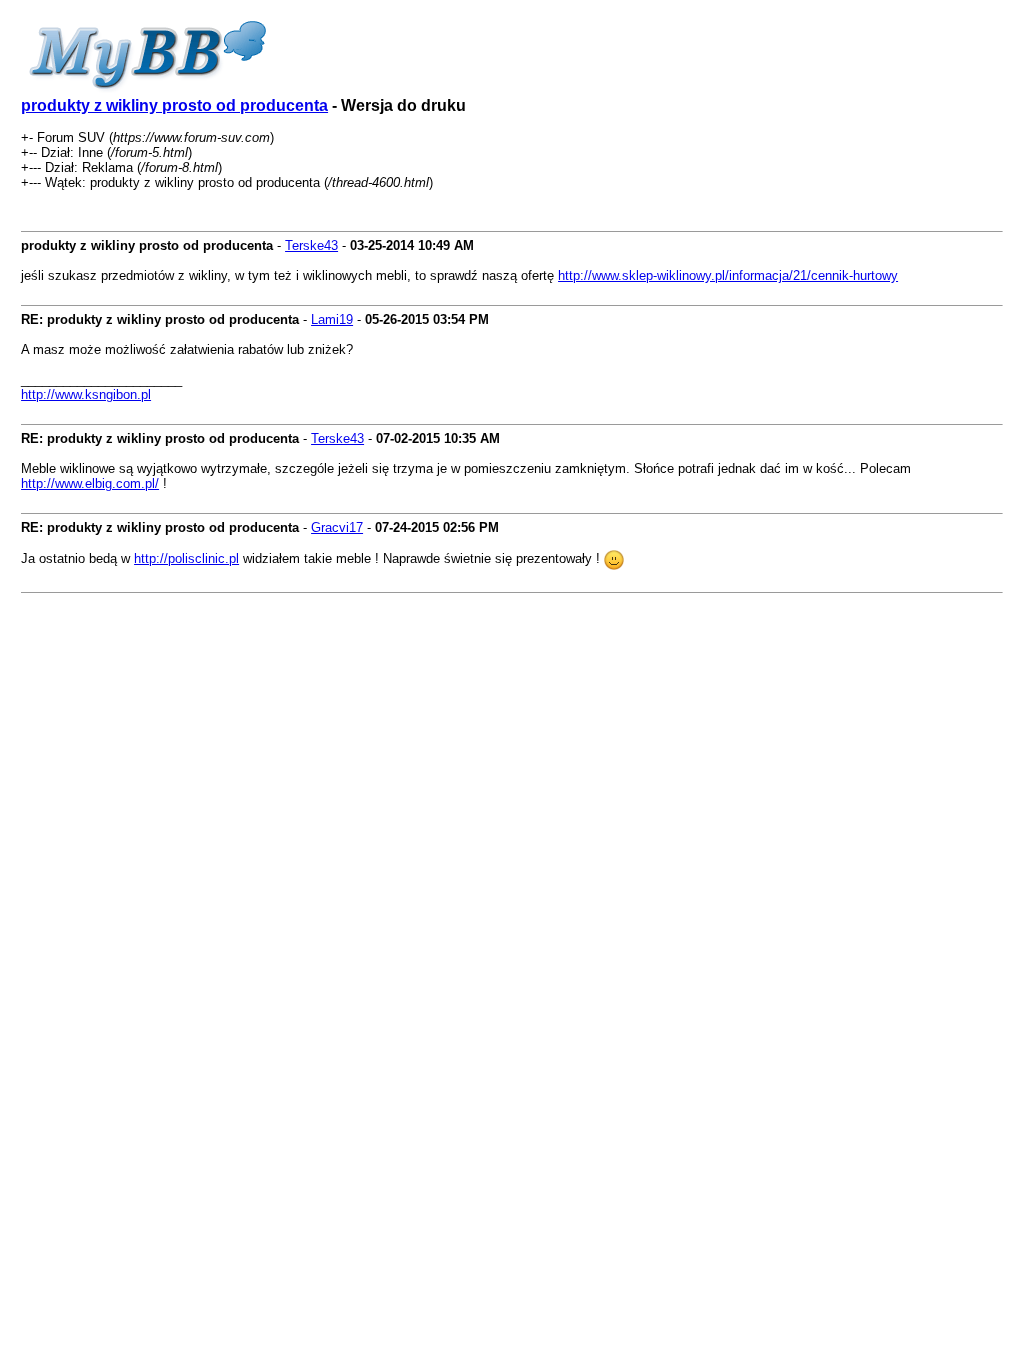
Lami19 (332, 319)
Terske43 (311, 245)
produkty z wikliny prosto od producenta (174, 105)
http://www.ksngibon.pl (86, 394)
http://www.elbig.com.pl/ (90, 483)
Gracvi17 (337, 527)
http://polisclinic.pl (186, 558)
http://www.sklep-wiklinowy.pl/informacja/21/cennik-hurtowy (728, 275)
